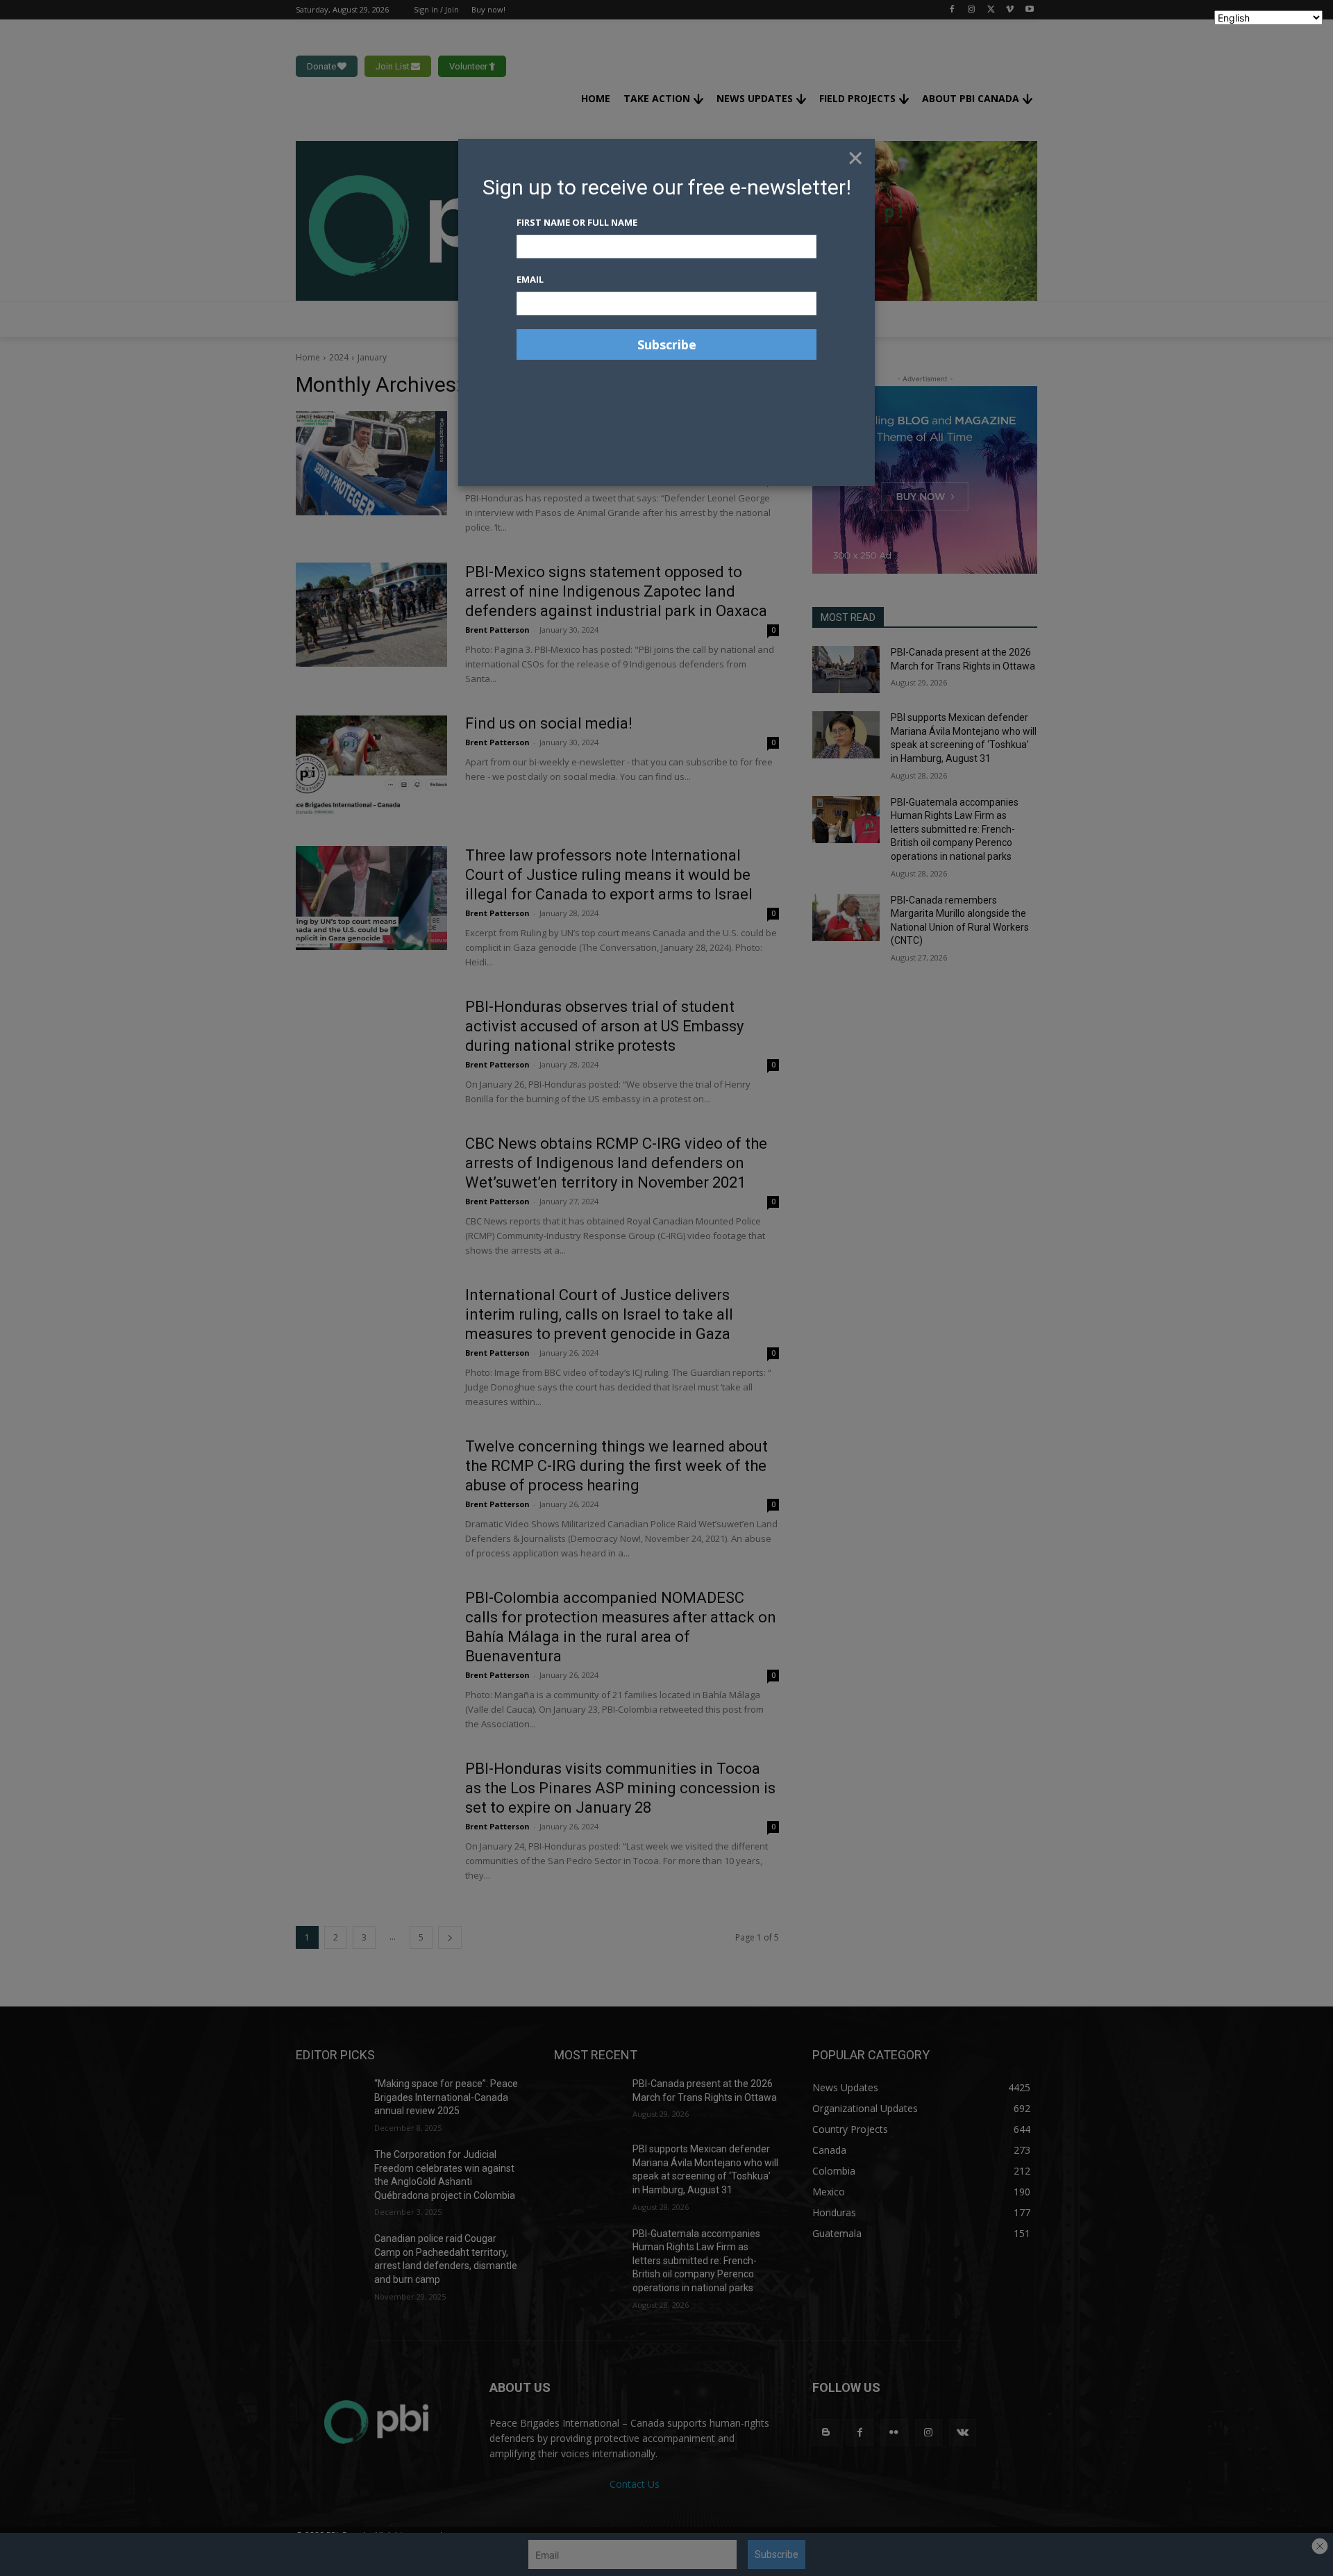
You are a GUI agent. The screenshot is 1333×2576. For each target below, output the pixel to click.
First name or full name (577, 222)
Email (530, 279)
